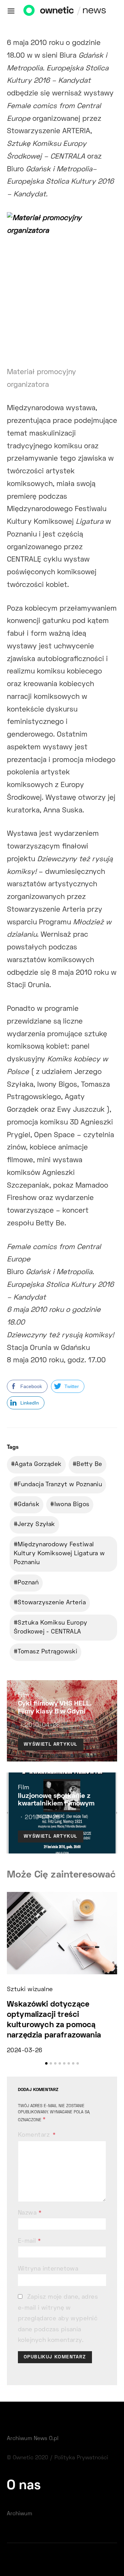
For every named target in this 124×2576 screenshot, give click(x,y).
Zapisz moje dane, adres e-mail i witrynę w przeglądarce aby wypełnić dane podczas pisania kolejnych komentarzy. (58, 2319)
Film (24, 1696)
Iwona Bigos (72, 1505)
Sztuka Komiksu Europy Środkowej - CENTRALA (51, 1628)
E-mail (29, 2241)
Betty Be (89, 1465)
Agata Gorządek (38, 1465)
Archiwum (19, 2514)
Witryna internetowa (48, 2269)
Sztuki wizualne (30, 1990)
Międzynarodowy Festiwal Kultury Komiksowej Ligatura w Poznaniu (59, 1554)
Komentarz (35, 2135)
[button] (46, 2063)
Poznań (28, 1583)
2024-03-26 (24, 2051)
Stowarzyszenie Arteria (52, 1603)
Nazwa (30, 2213)
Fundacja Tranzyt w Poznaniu (60, 1485)
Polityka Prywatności (81, 2458)
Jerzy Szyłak (36, 1525)
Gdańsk (28, 1505)
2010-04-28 (42, 1725)
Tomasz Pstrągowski (47, 1652)
